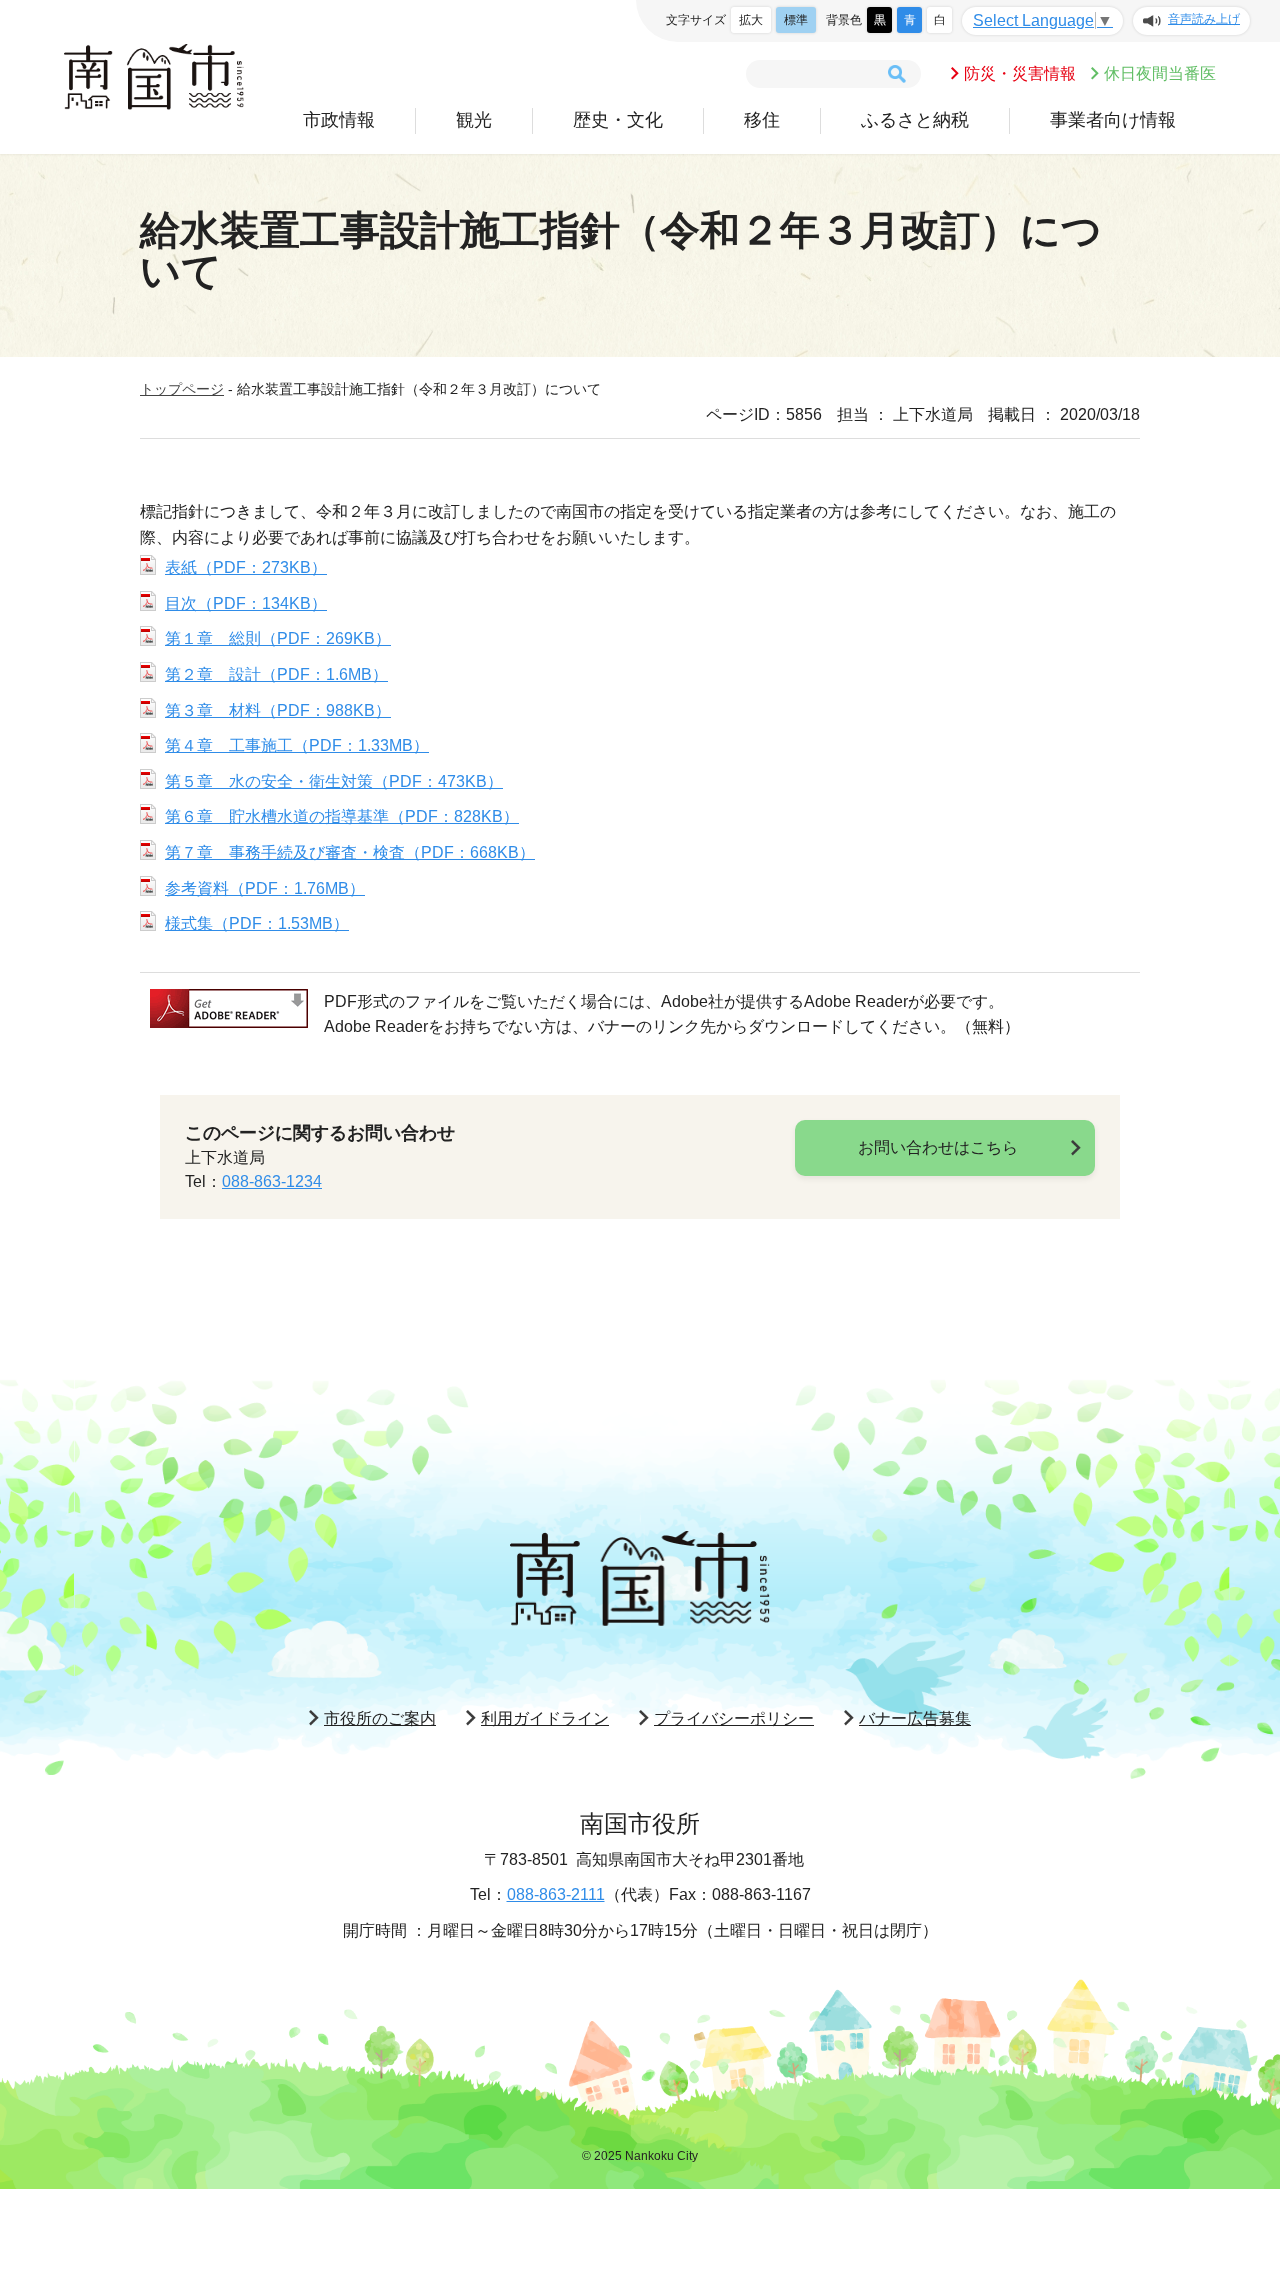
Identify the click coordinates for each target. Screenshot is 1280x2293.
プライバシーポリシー (734, 1718)
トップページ (182, 389)
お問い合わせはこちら (938, 1147)
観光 (474, 120)
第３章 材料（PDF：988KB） (278, 710)
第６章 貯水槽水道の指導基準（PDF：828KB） (342, 816)
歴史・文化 (618, 120)
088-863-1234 (272, 1181)
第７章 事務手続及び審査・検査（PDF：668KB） (350, 852)
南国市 (154, 77)
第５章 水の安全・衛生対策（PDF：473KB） (334, 781)
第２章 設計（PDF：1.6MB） (276, 674)
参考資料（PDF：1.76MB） (265, 888)
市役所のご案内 (380, 1718)
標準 (796, 20)
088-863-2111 (556, 1894)
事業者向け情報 (1113, 120)
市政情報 (339, 120)
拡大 (751, 20)
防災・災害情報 (1020, 73)
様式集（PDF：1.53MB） (257, 923)
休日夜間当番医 (1160, 73)
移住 (762, 120)
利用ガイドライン (545, 1718)
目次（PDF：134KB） (246, 603)
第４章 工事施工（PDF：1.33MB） (297, 745)
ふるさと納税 (915, 120)
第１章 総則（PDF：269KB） (278, 638)
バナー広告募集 (915, 1718)
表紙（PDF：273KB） (246, 567)
